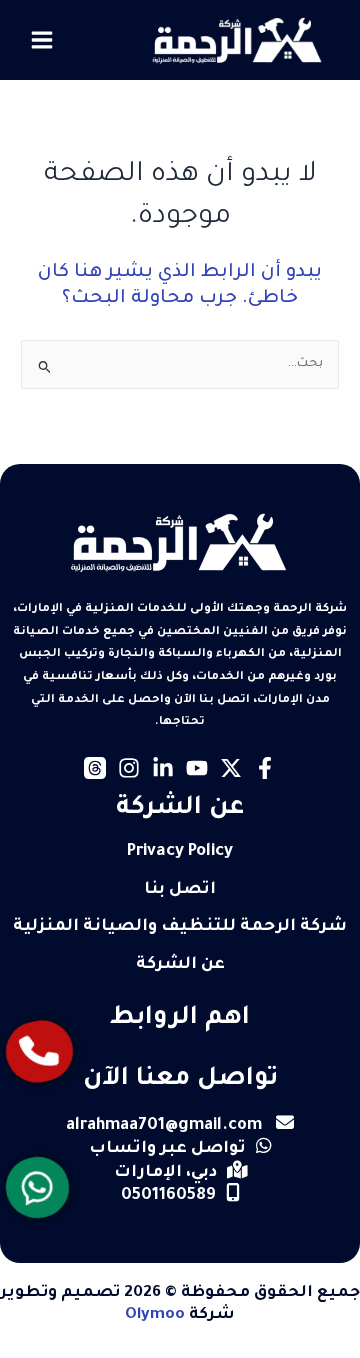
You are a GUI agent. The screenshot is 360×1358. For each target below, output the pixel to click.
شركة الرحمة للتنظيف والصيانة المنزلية (180, 927)
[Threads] (95, 768)
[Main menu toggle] (42, 40)
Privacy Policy (180, 852)
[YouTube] (197, 768)
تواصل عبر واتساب (167, 1149)
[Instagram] (129, 768)
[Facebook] (265, 768)
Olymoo (155, 1315)
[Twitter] (231, 768)
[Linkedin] (163, 768)
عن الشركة (180, 965)
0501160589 (168, 1196)
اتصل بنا (180, 890)
